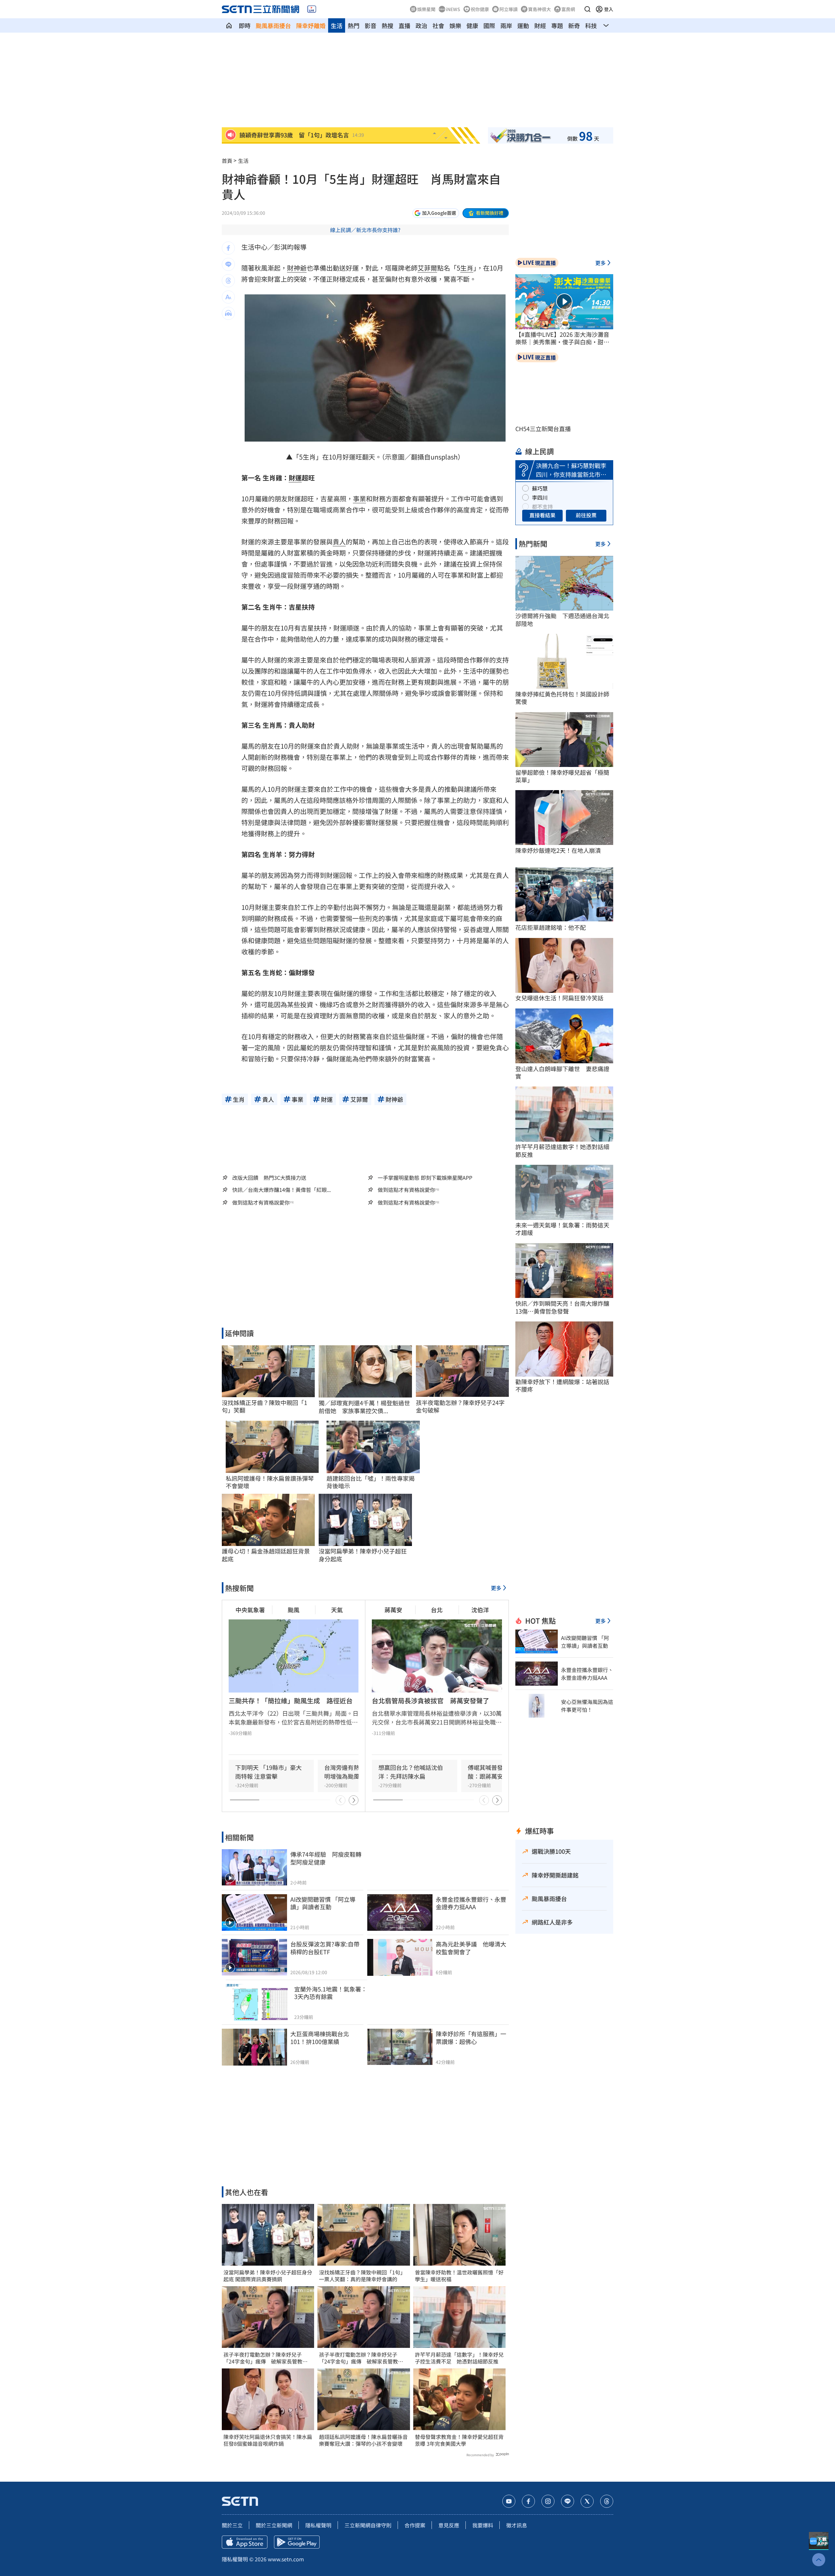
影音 (371, 25)
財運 (295, 478)
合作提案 (415, 2525)
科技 (591, 25)
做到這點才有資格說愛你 (406, 1190)
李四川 (540, 497)
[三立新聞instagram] (548, 2501)
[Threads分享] (228, 281)
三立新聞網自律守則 (368, 2525)
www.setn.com (286, 2559)
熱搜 (387, 25)
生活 (337, 25)
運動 (523, 25)
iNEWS (453, 9)
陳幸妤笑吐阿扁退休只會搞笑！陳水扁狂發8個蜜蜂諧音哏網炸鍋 (268, 2440)
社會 (438, 25)
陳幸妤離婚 (311, 25)
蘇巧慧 (540, 488)
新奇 (574, 25)
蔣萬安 (393, 1610)
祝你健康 (480, 9)
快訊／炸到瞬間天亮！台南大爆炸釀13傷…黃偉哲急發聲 (562, 1307)
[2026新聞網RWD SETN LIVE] (312, 9)
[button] (587, 9)
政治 (421, 25)
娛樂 (455, 25)
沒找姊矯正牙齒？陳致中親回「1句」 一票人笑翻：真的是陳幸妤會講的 (364, 2276)
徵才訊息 (517, 2525)
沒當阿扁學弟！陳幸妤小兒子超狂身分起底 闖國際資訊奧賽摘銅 (268, 2276)
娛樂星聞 (426, 9)
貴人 (339, 542)
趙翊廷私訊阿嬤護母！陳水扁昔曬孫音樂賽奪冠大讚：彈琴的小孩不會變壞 (363, 2440)
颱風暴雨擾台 (273, 25)
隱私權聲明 (318, 2525)
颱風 (294, 1610)
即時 (245, 25)
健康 (472, 25)
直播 (404, 25)
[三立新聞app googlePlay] (297, 2542)
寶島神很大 (539, 9)
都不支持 (542, 507)
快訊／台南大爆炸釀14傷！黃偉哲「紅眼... (281, 1190)
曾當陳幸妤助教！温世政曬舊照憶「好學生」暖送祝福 (459, 2276)
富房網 (568, 9)
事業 (359, 499)
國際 (489, 25)
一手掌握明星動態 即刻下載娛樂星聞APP (425, 1178)
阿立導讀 (509, 9)
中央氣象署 (250, 1610)
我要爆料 (483, 2525)
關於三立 (232, 2525)
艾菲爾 (427, 268)
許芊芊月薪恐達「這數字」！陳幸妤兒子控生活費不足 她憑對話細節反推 (459, 2358)
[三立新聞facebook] (528, 2501)
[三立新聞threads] (607, 2501)
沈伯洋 (480, 1610)
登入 (609, 9)
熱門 (354, 25)
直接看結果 (542, 515)
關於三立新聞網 (274, 2525)
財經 (540, 25)
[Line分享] (228, 264)
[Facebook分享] (228, 248)
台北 (437, 1610)
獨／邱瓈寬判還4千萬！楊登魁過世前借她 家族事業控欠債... (364, 1407)
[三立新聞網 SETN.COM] (229, 25)
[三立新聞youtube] (509, 2501)
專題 (557, 25)
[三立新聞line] (568, 2501)
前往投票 (586, 515)
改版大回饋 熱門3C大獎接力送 (269, 1178)
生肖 (467, 268)
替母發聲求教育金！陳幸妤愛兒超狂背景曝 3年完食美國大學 (459, 2440)
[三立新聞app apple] (245, 2542)
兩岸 (506, 25)
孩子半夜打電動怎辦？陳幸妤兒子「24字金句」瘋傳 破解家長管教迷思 (266, 2358)
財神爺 (297, 268)
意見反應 (449, 2525)
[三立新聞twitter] (587, 2501)
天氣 (337, 1610)
